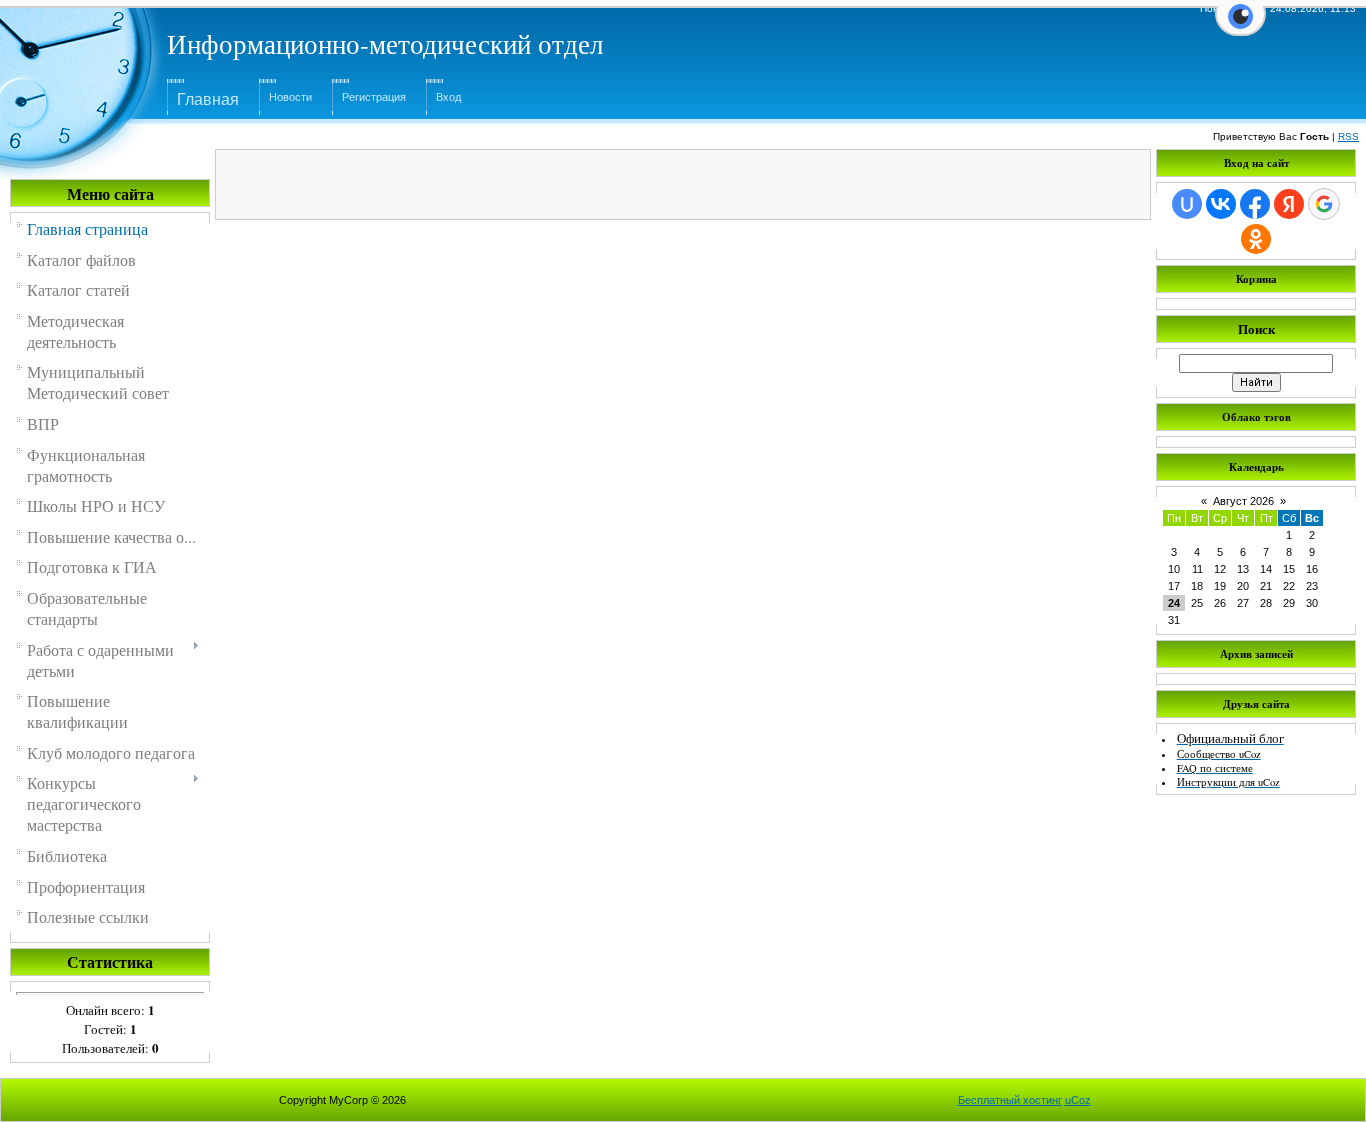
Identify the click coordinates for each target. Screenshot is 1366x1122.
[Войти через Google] (1324, 204)
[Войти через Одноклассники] (1256, 239)
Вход (448, 97)
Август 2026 (1243, 501)
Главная (208, 99)
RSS (1348, 136)
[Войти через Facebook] (1255, 204)
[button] (1240, 28)
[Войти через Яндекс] (1289, 204)
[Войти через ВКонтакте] (1221, 204)
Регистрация (374, 97)
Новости (290, 97)
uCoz (1078, 1100)
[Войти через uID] (1187, 204)
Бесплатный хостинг (1010, 1100)
